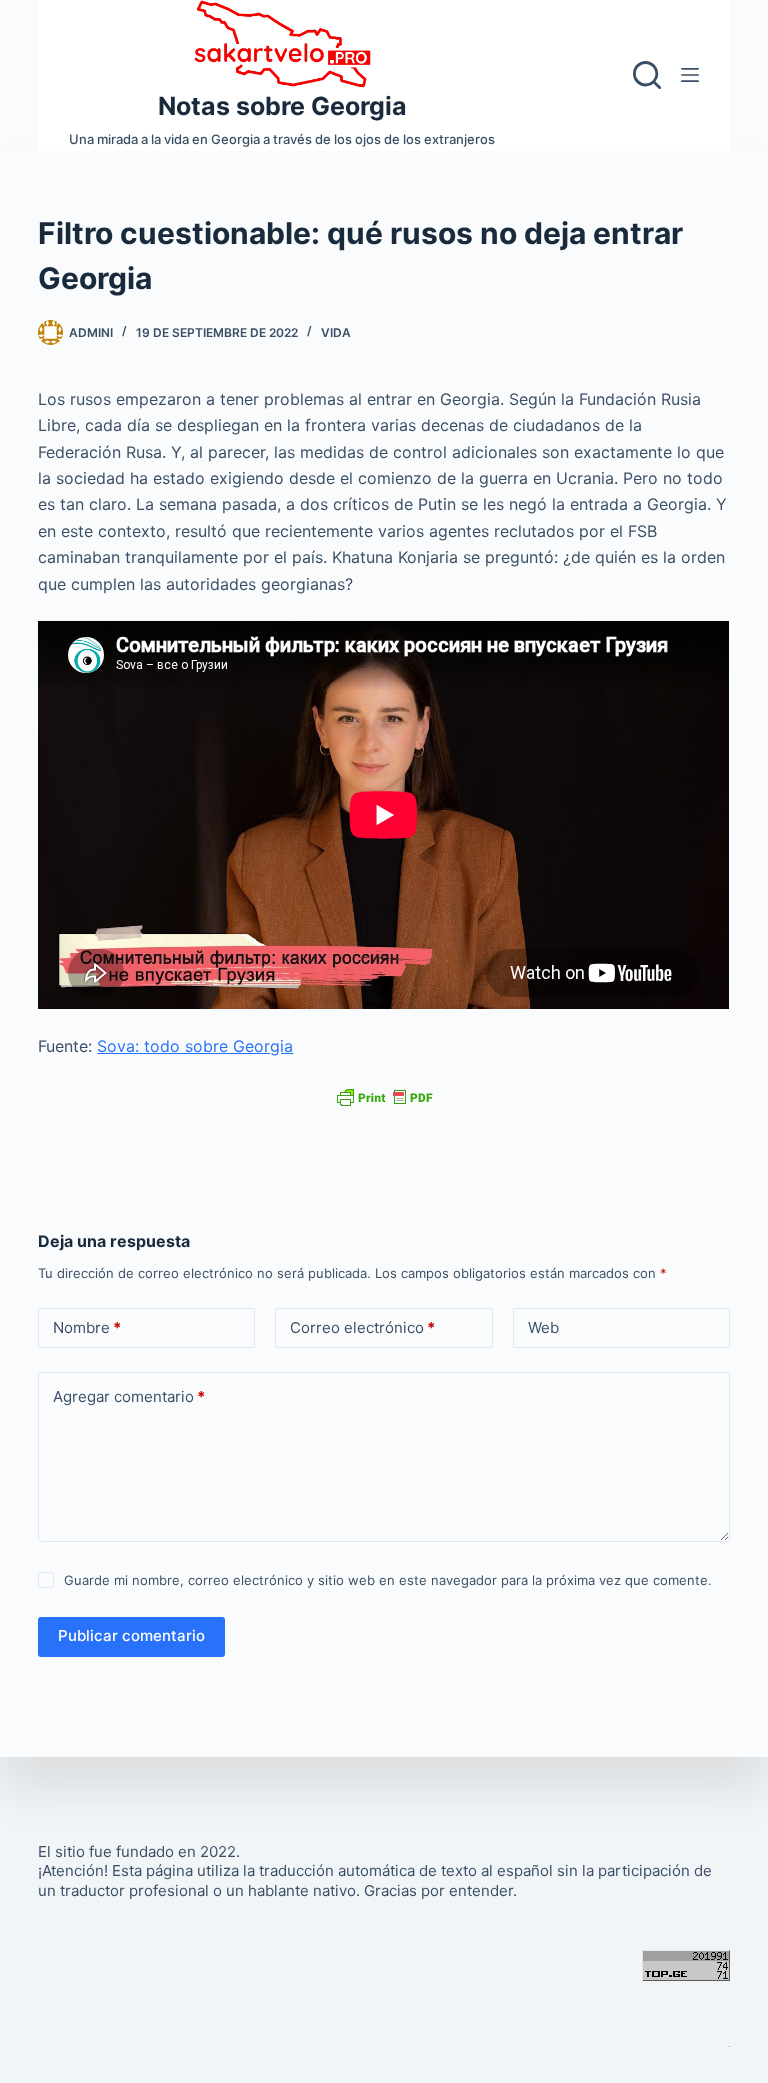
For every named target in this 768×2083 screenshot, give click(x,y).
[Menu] (690, 75)
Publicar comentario (131, 1635)
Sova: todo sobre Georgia (195, 1046)
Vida (336, 332)
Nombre (87, 1327)
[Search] (647, 75)
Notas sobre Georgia (282, 106)
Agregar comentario (129, 1396)
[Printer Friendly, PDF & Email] (384, 1096)
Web (543, 1327)
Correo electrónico (362, 1327)
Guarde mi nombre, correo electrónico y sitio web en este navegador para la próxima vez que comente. (388, 1580)
